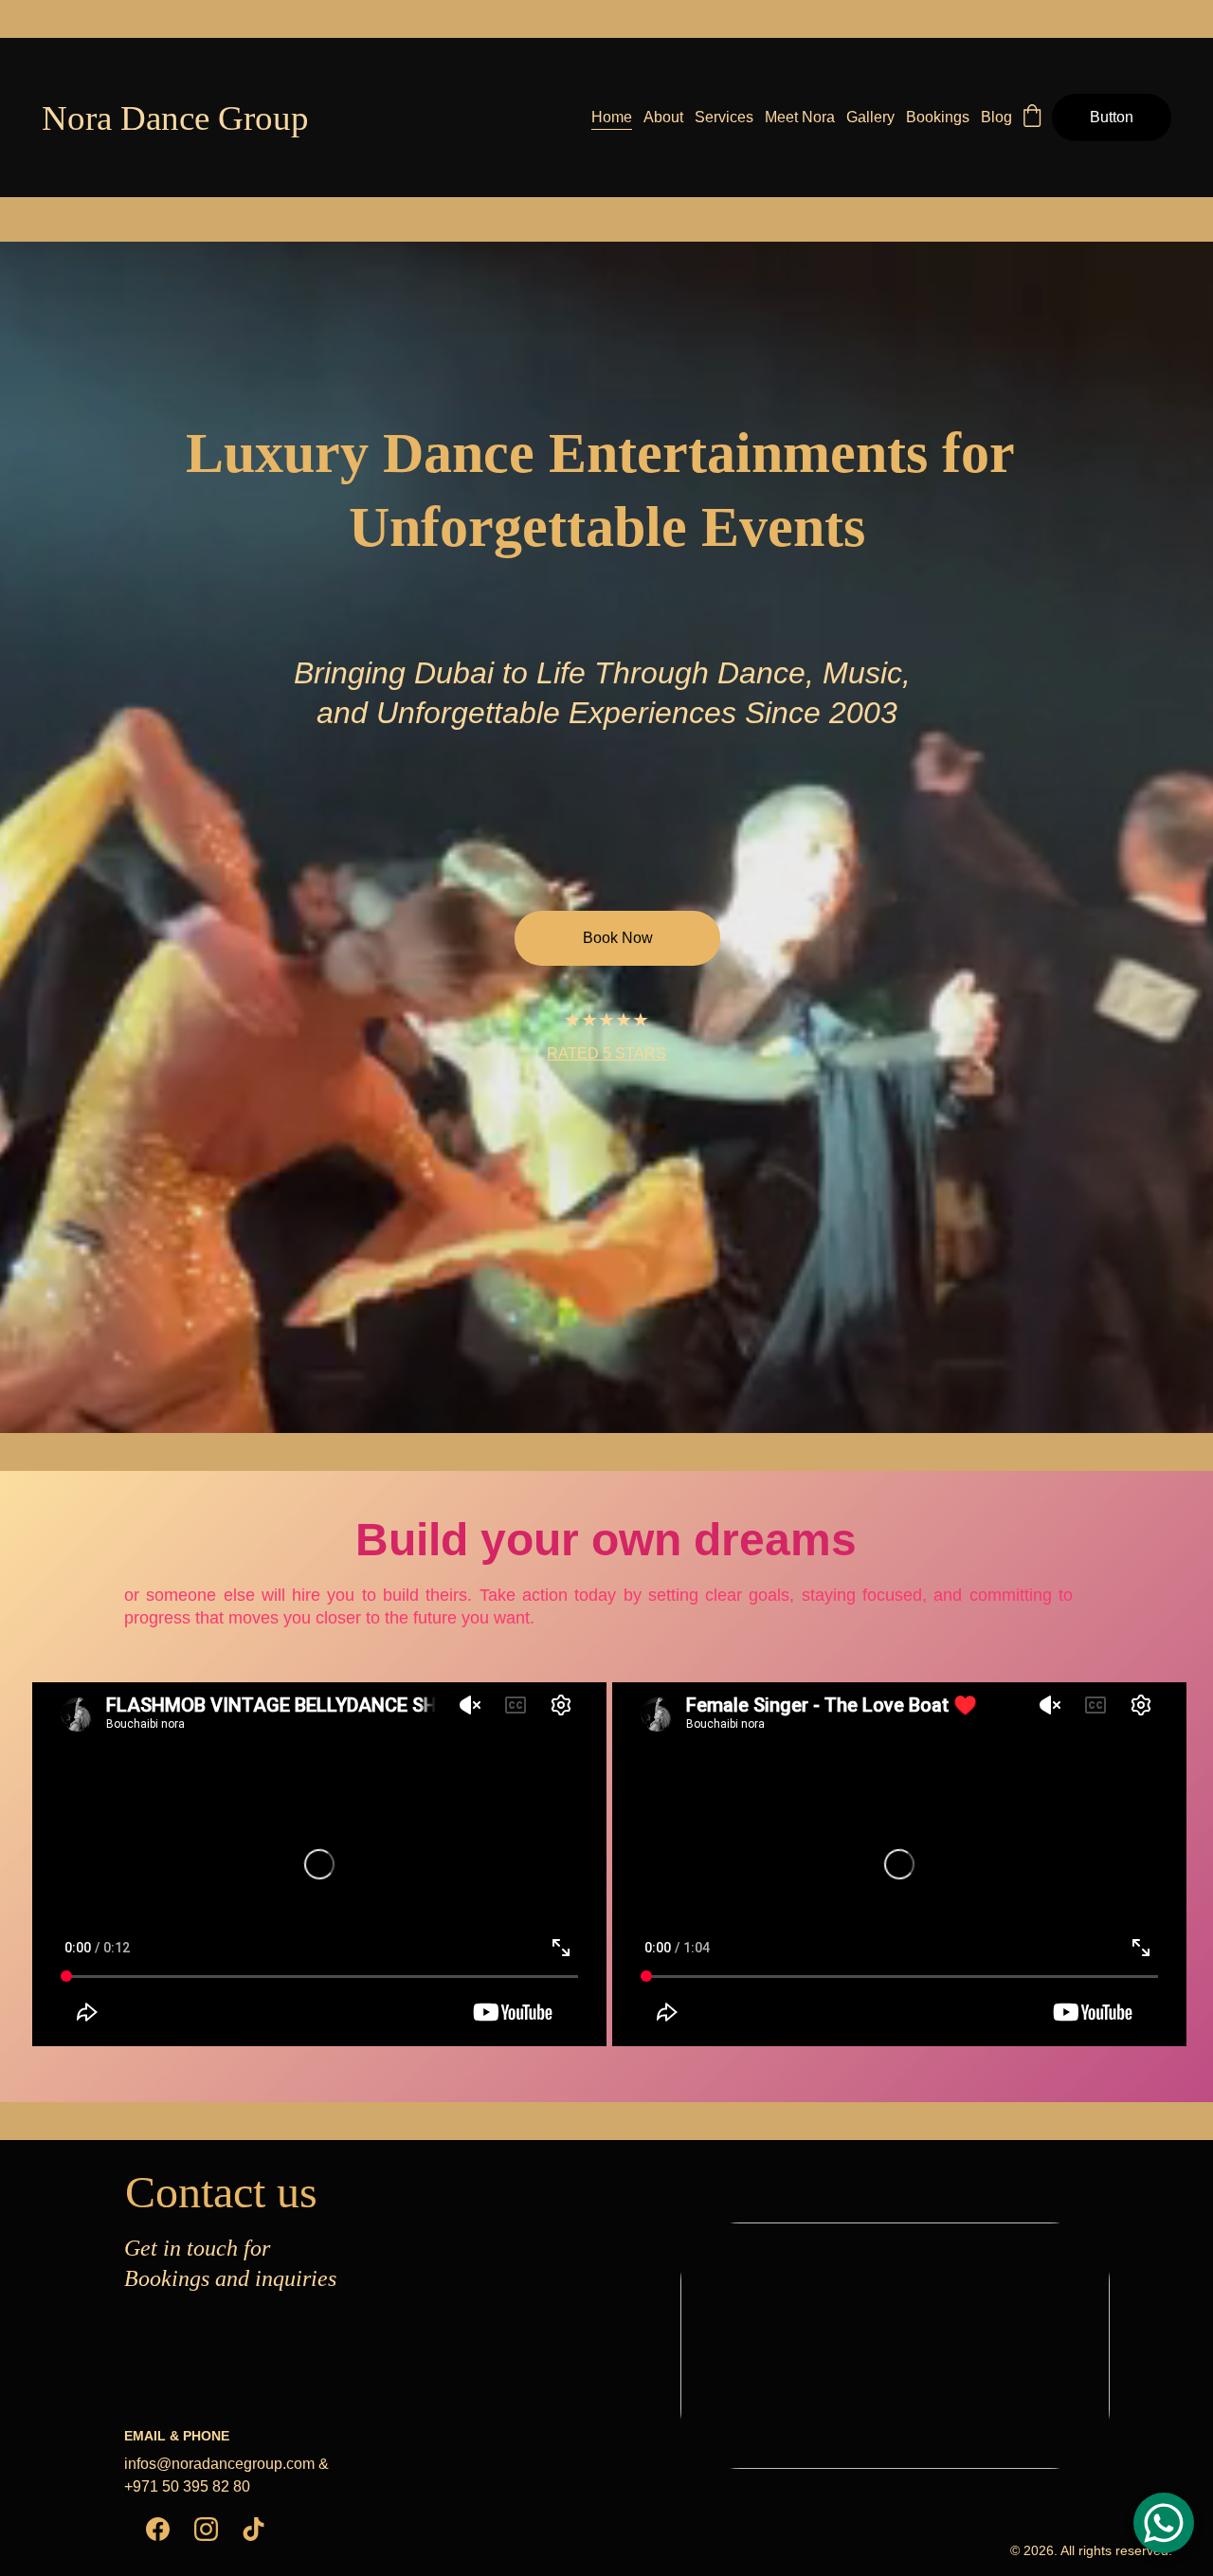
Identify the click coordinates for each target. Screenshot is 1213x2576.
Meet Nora (800, 117)
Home (612, 117)
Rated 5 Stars (606, 1053)
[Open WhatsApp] (1164, 2523)
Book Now (618, 938)
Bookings (938, 117)
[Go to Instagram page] (206, 2529)
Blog (996, 117)
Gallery (870, 117)
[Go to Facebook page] (158, 2529)
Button (1112, 117)
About (663, 117)
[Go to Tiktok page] (253, 2529)
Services (724, 117)
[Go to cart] (1032, 118)
